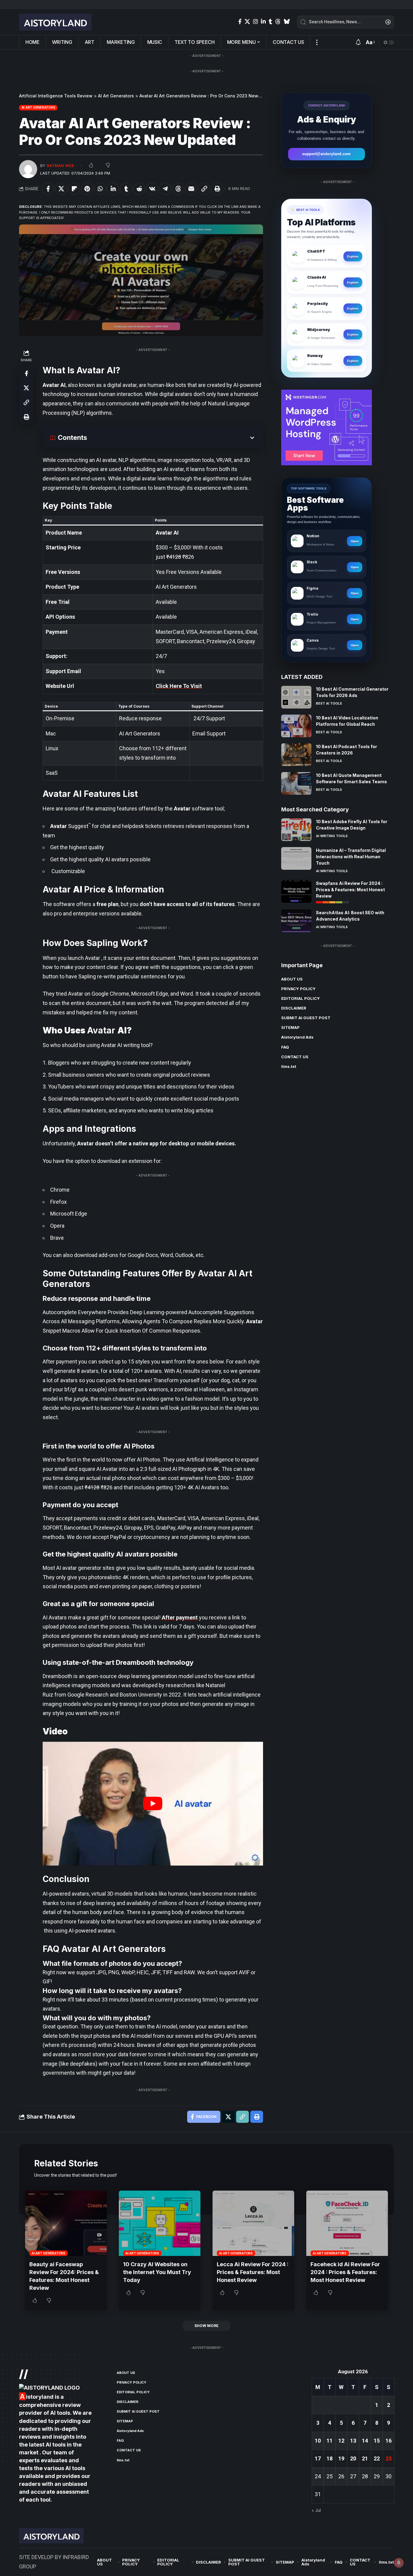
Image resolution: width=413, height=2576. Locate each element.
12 (341, 2441)
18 (330, 2458)
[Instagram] (255, 22)
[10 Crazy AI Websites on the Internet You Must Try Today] (160, 2223)
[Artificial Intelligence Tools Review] (55, 22)
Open (355, 541)
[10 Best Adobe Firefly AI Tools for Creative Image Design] (296, 830)
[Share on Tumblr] (126, 189)
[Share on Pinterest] (87, 189)
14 (365, 2441)
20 (353, 2458)
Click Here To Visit (179, 686)
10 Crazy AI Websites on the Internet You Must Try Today (157, 2272)
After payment (180, 1617)
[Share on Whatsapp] (100, 189)
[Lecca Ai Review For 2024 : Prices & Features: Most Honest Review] (253, 2223)
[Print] (217, 189)
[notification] (358, 43)
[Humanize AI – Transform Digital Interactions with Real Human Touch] (296, 858)
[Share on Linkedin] (113, 189)
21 (365, 2458)
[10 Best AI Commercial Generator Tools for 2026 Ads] (296, 697)
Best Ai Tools (329, 703)
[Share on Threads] (178, 189)
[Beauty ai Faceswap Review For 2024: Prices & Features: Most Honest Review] (66, 2223)
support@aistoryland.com (326, 154)
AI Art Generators (38, 107)
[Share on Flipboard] (74, 189)
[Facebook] (240, 22)
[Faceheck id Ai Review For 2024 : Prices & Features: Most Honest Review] (347, 2223)
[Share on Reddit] (139, 189)
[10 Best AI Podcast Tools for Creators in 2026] (296, 755)
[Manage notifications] (399, 2563)
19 (341, 2458)
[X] (247, 22)
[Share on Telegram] (165, 189)
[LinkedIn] (263, 22)
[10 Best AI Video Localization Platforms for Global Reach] (296, 726)
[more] (317, 42)
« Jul (316, 2511)
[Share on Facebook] (48, 189)
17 (318, 2458)
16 (389, 2441)
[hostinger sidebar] (327, 427)
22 (377, 2458)
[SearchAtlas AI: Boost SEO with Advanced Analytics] (296, 921)
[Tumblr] (270, 22)
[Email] (191, 189)
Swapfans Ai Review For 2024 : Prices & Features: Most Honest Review (350, 890)
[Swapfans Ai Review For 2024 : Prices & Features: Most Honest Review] (296, 891)
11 (330, 2441)
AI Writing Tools (332, 836)
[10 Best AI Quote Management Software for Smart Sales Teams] (296, 783)
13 (353, 2441)
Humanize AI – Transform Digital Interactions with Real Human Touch (351, 857)
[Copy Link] (204, 189)
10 (318, 2441)
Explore (353, 256)
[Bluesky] (287, 22)
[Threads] (278, 22)
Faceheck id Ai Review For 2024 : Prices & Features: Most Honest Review (345, 2272)
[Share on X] (61, 189)
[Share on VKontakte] (152, 189)
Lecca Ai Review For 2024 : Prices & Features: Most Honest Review (253, 2272)
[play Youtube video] (153, 1804)
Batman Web (60, 166)
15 (377, 2441)
